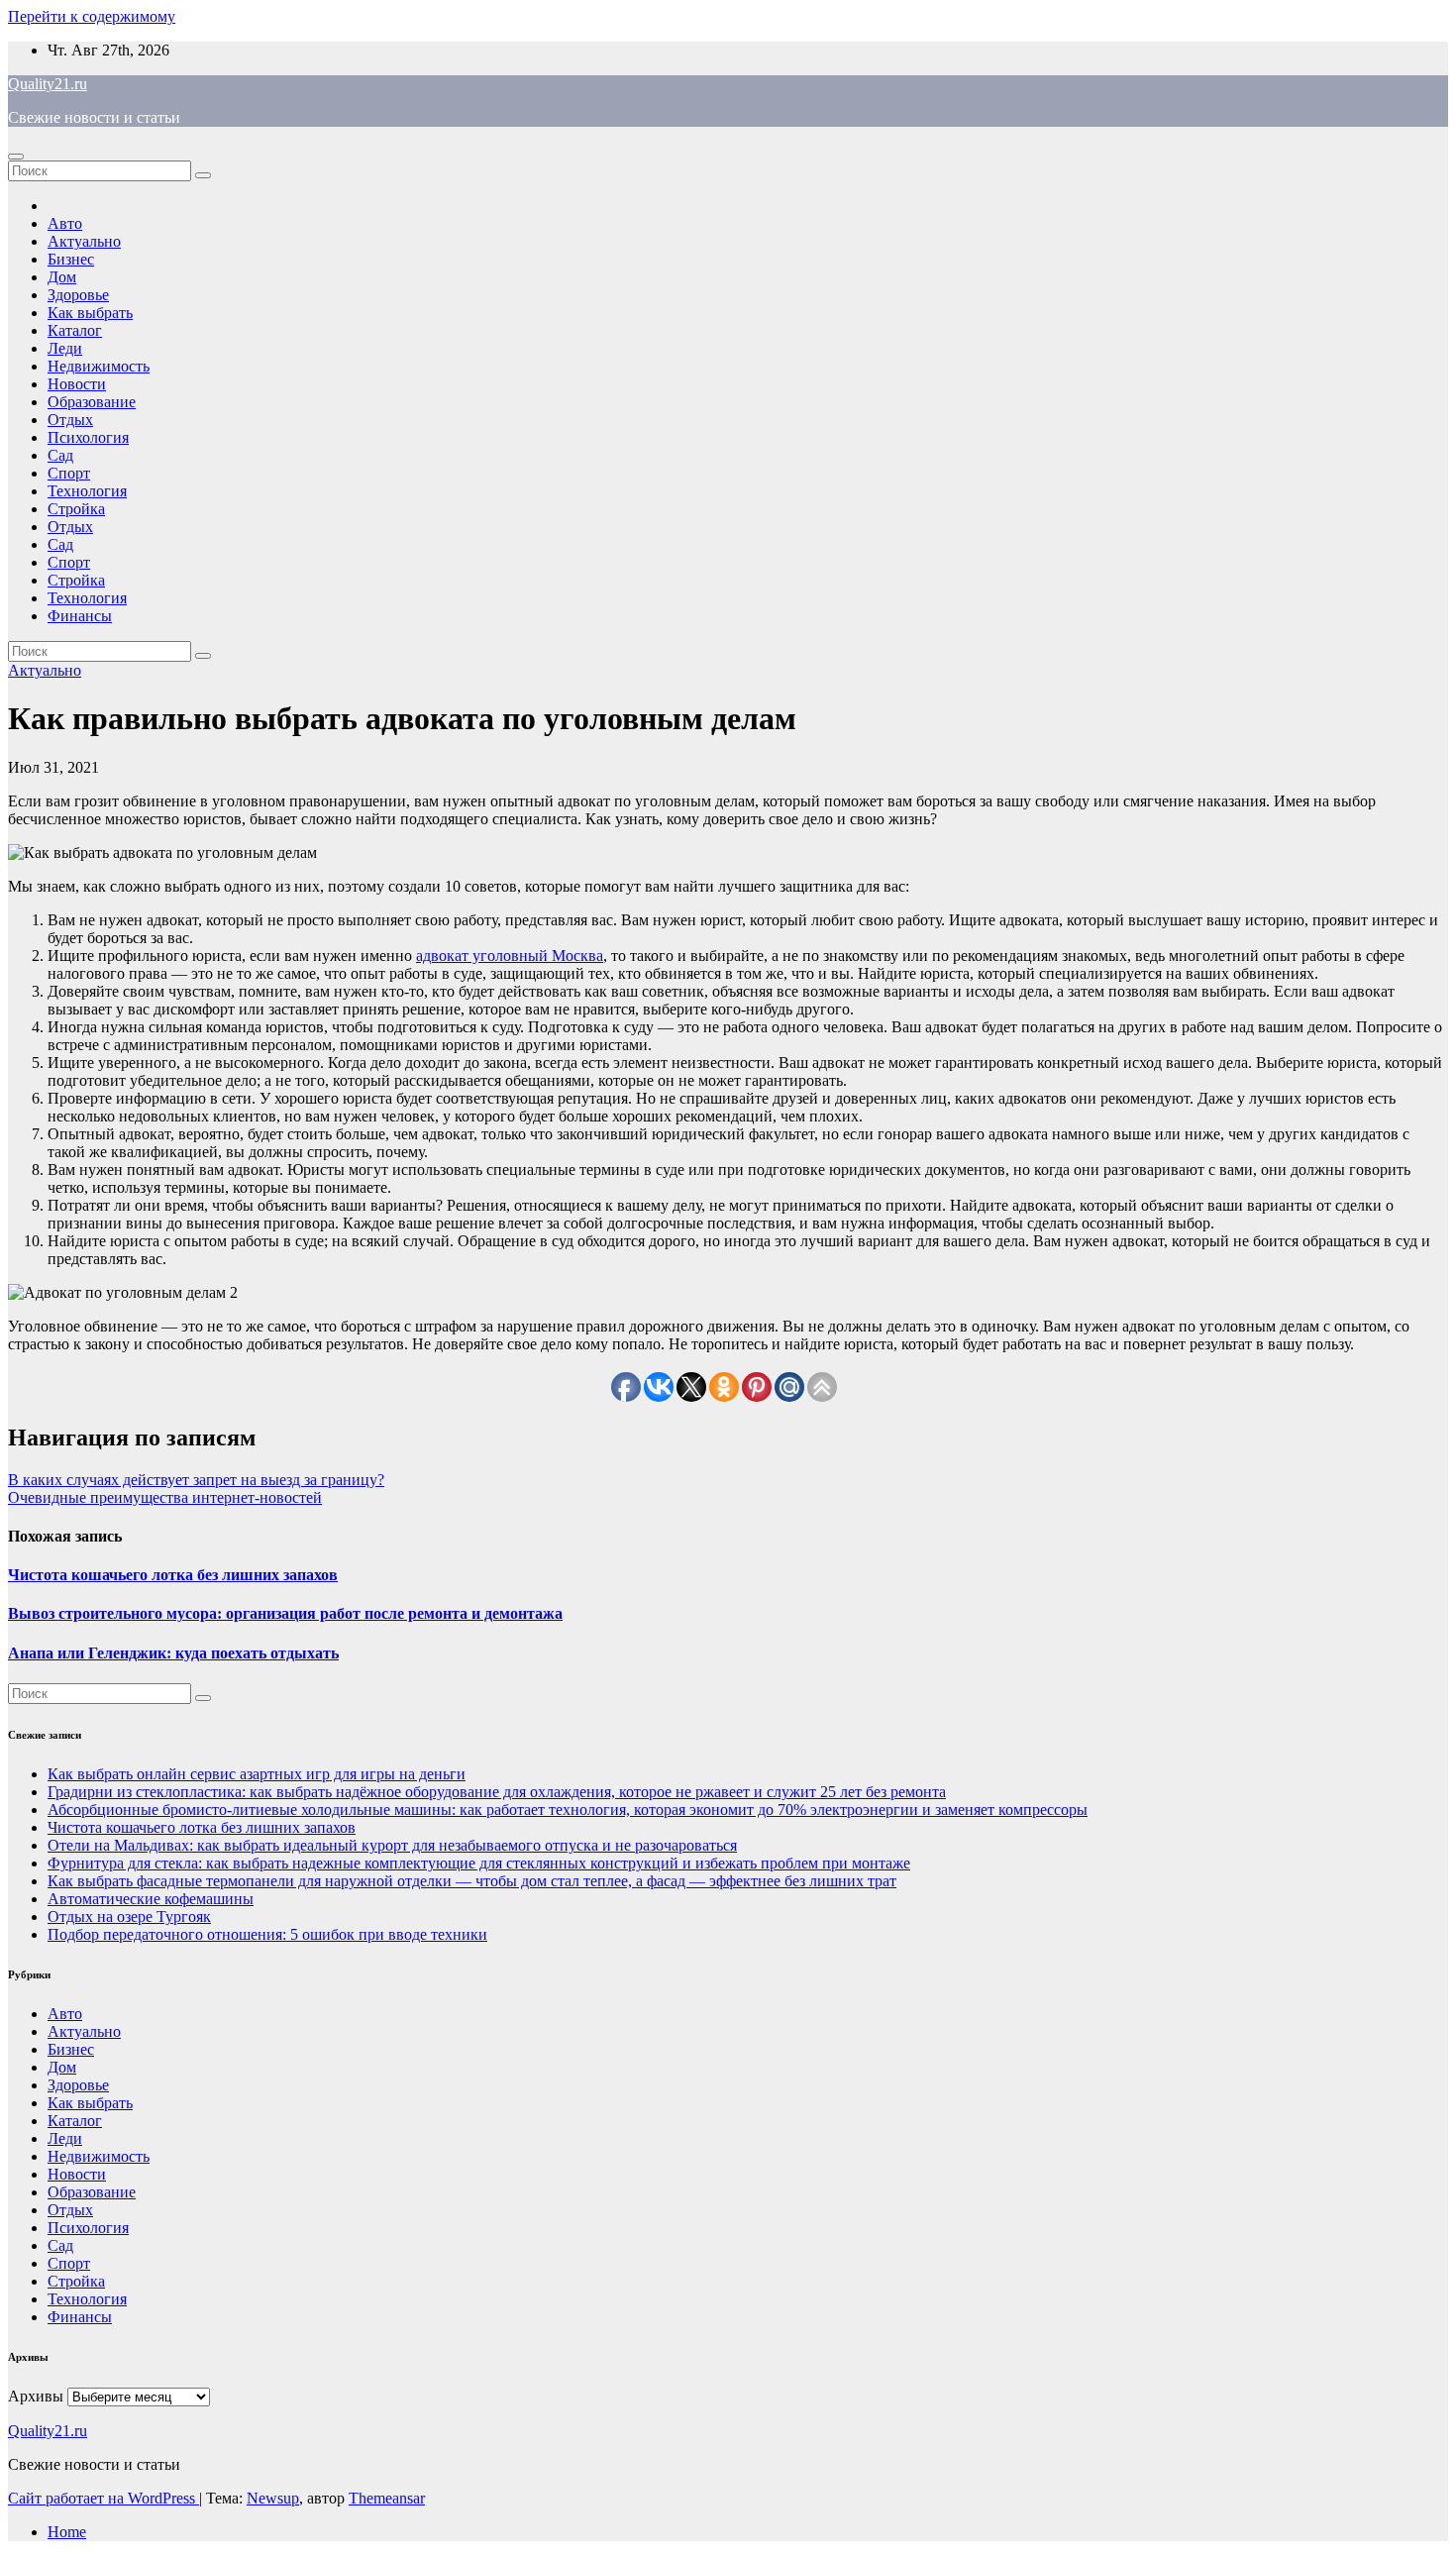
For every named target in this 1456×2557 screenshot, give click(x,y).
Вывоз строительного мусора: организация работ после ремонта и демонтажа (285, 1613)
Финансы (80, 616)
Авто (65, 223)
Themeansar (387, 2498)
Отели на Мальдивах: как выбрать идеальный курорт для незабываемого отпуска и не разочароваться (392, 1845)
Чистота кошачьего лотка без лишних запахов (173, 1575)
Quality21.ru (48, 84)
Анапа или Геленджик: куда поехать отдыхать (173, 1653)
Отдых (70, 420)
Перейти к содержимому (92, 16)
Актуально (84, 241)
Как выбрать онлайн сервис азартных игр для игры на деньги (257, 1774)
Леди (65, 348)
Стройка (76, 509)
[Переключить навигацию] (16, 157)
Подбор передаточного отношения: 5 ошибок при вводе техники (267, 1934)
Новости (77, 384)
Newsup (273, 2498)
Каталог (75, 330)
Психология (88, 437)
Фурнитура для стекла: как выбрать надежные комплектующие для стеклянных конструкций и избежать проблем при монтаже (479, 1863)
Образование (92, 402)
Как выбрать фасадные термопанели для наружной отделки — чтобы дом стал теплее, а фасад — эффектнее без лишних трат (472, 1881)
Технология (87, 491)
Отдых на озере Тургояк (129, 1917)
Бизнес (71, 259)
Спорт (69, 473)
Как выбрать (90, 313)
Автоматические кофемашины (151, 1899)
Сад (60, 455)
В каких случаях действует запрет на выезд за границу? (196, 1480)
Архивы (36, 2396)
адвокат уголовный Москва (510, 956)
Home (67, 2532)
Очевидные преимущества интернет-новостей (165, 1497)
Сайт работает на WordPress (104, 2498)
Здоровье (78, 295)
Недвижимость (99, 366)
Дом (62, 277)
